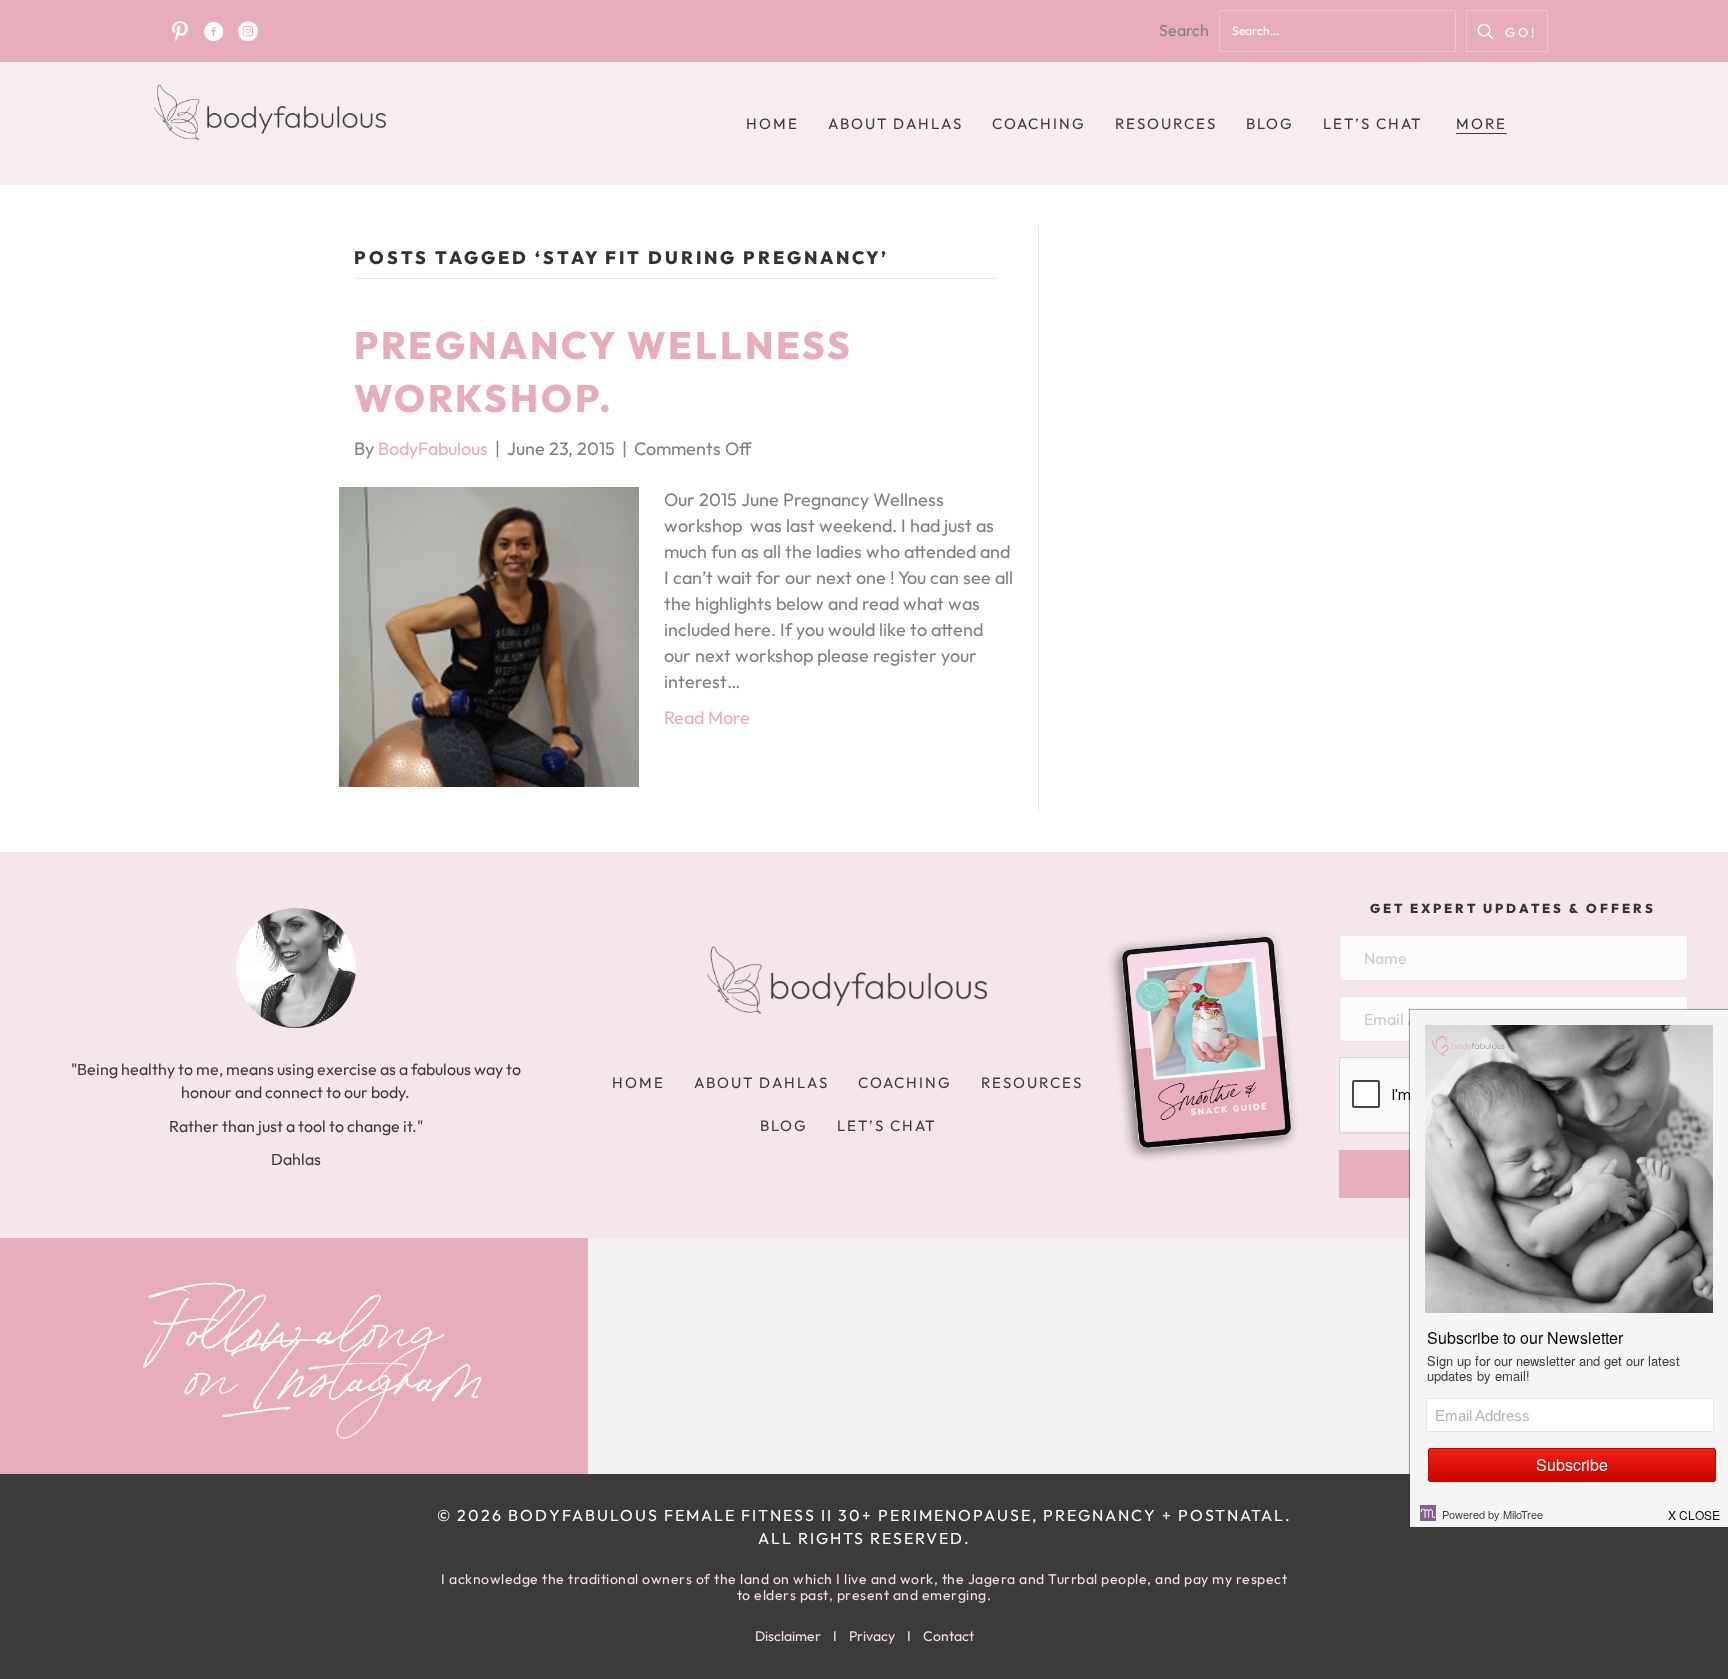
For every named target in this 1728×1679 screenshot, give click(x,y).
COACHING (1039, 123)
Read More (707, 717)
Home (772, 123)
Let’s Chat (1372, 123)
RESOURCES (1166, 123)
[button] (1507, 31)
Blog (1270, 123)
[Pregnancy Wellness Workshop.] (489, 634)
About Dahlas (895, 123)
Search (1184, 30)
